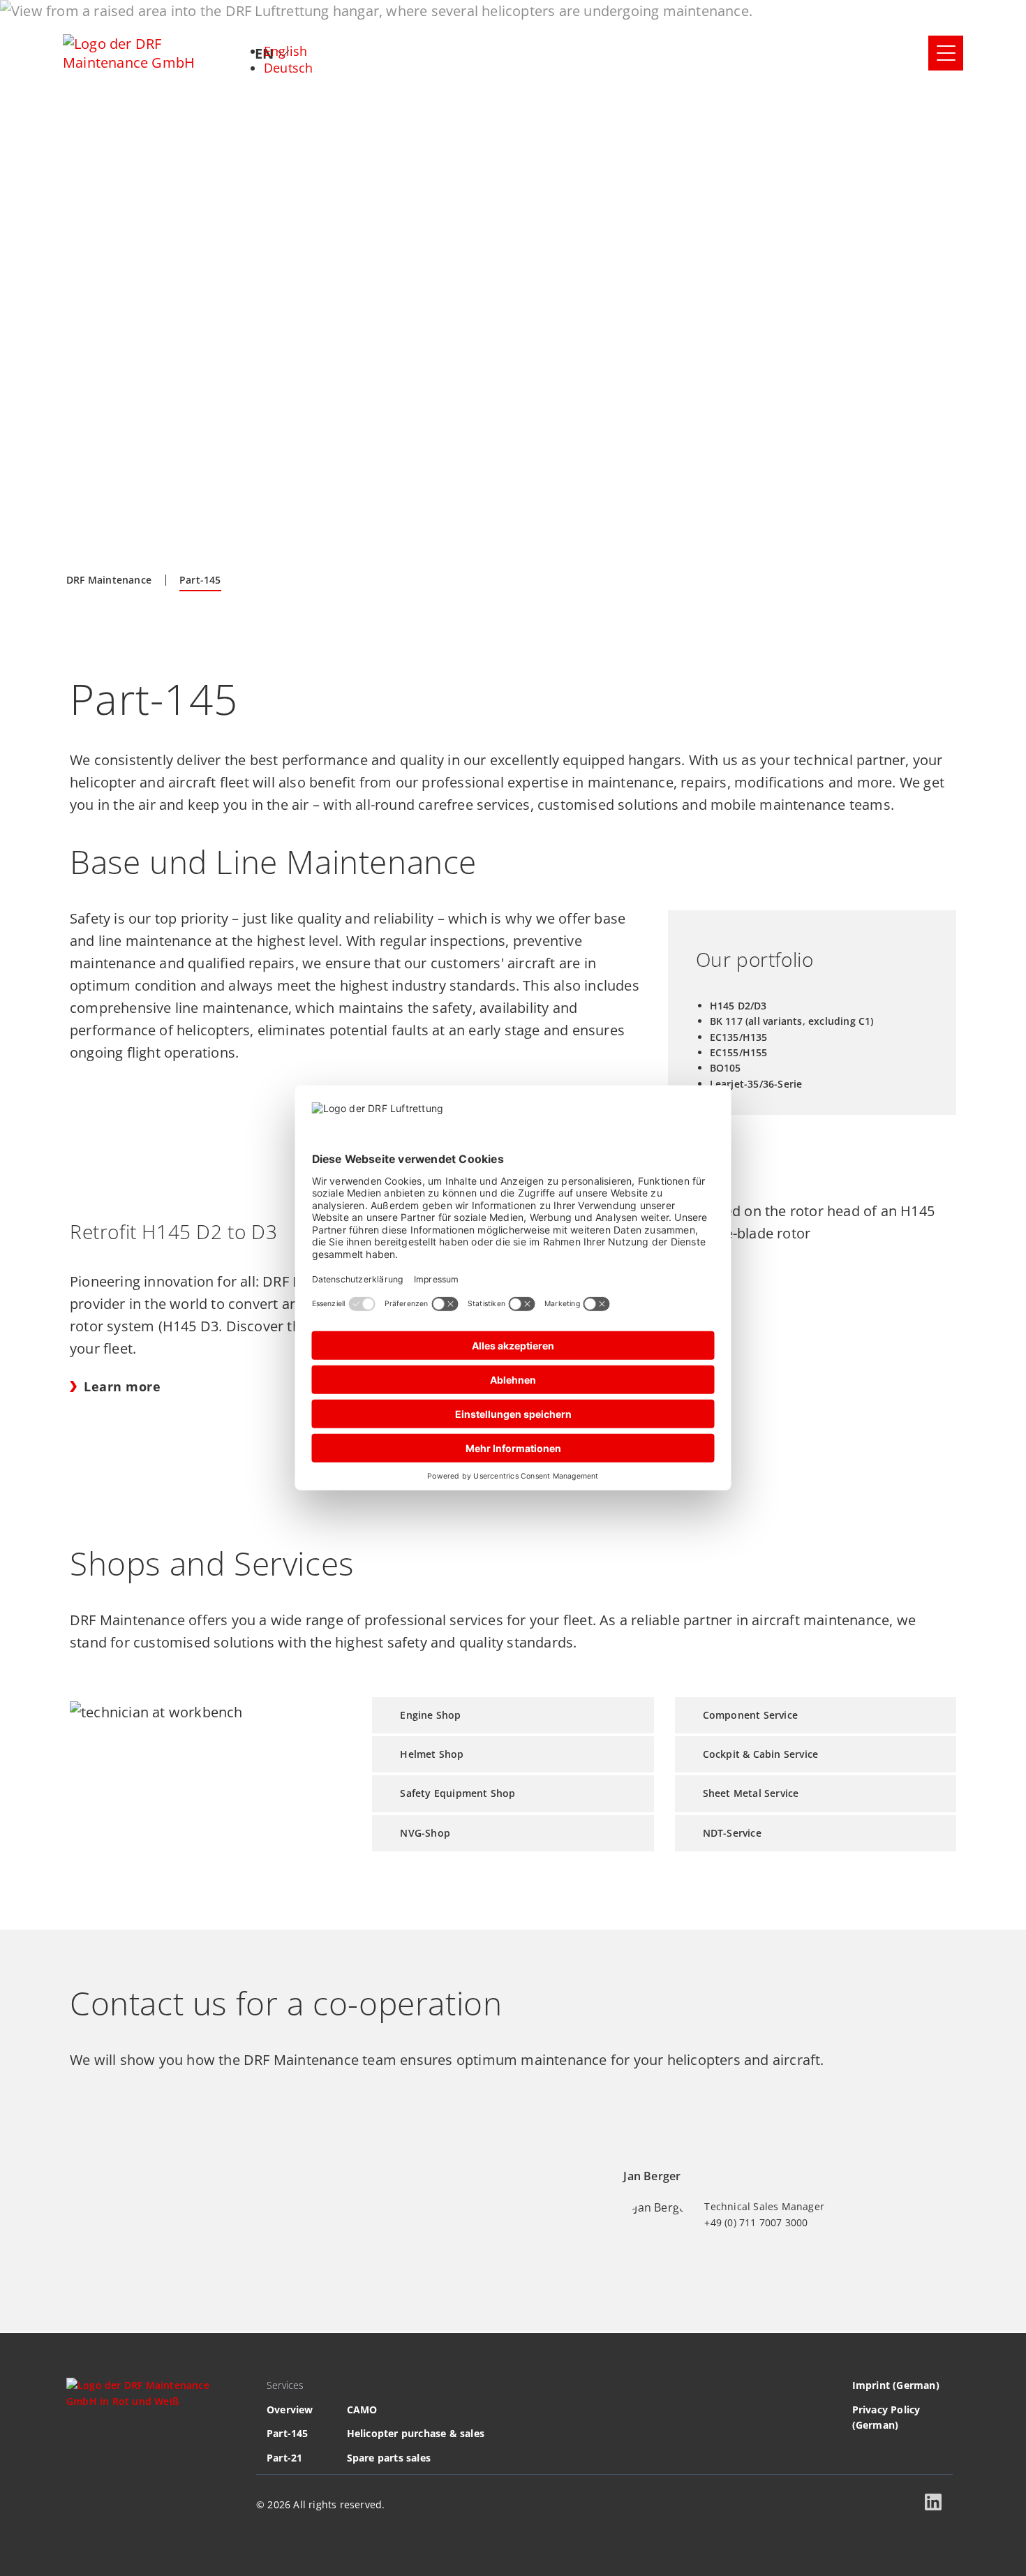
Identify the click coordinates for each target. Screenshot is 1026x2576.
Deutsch (288, 68)
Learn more (122, 1386)
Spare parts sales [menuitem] (389, 2458)
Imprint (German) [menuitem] (896, 2385)
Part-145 (200, 580)
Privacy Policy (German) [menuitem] (886, 2417)
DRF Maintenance (109, 580)
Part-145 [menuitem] (288, 2433)
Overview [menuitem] (290, 2410)
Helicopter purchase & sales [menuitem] (416, 2433)
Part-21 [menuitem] (284, 2458)
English (285, 51)
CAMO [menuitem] (362, 2410)
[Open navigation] (946, 53)
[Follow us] (936, 2505)
